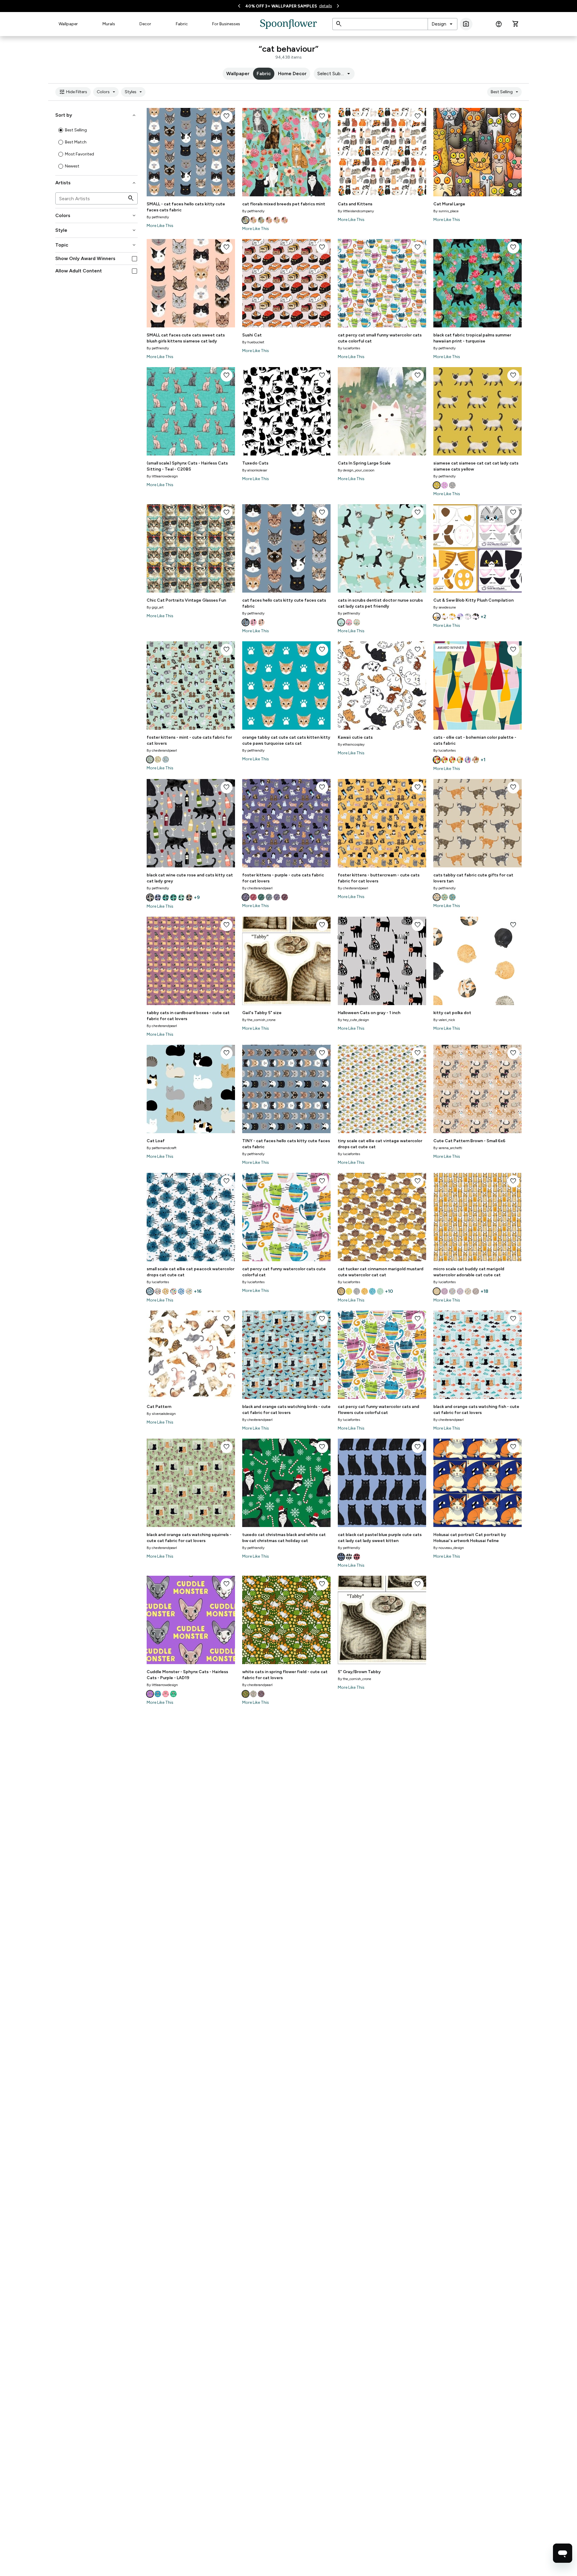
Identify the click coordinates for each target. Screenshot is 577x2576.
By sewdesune (445, 607)
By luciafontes (349, 348)
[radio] (61, 130)
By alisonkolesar (255, 470)
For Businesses (226, 24)
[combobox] (443, 24)
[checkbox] (134, 259)
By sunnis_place (446, 211)
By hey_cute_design (353, 1020)
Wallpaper (68, 24)
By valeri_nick (444, 1020)
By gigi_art (155, 607)
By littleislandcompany (356, 211)
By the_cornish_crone (259, 1020)
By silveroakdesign (161, 1414)
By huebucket (253, 342)
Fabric (182, 24)
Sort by (96, 115)
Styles (134, 92)
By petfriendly (158, 217)
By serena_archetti (448, 1148)
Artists (96, 183)
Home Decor (292, 74)
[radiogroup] (96, 148)
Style (96, 230)
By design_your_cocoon (356, 470)
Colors (107, 92)
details (326, 6)
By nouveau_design (449, 1548)
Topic (96, 245)
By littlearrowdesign (162, 476)
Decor (145, 24)
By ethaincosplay (351, 744)
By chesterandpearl (162, 750)
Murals (109, 24)
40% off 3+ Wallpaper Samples (281, 6)
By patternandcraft (162, 1148)
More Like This (160, 226)
